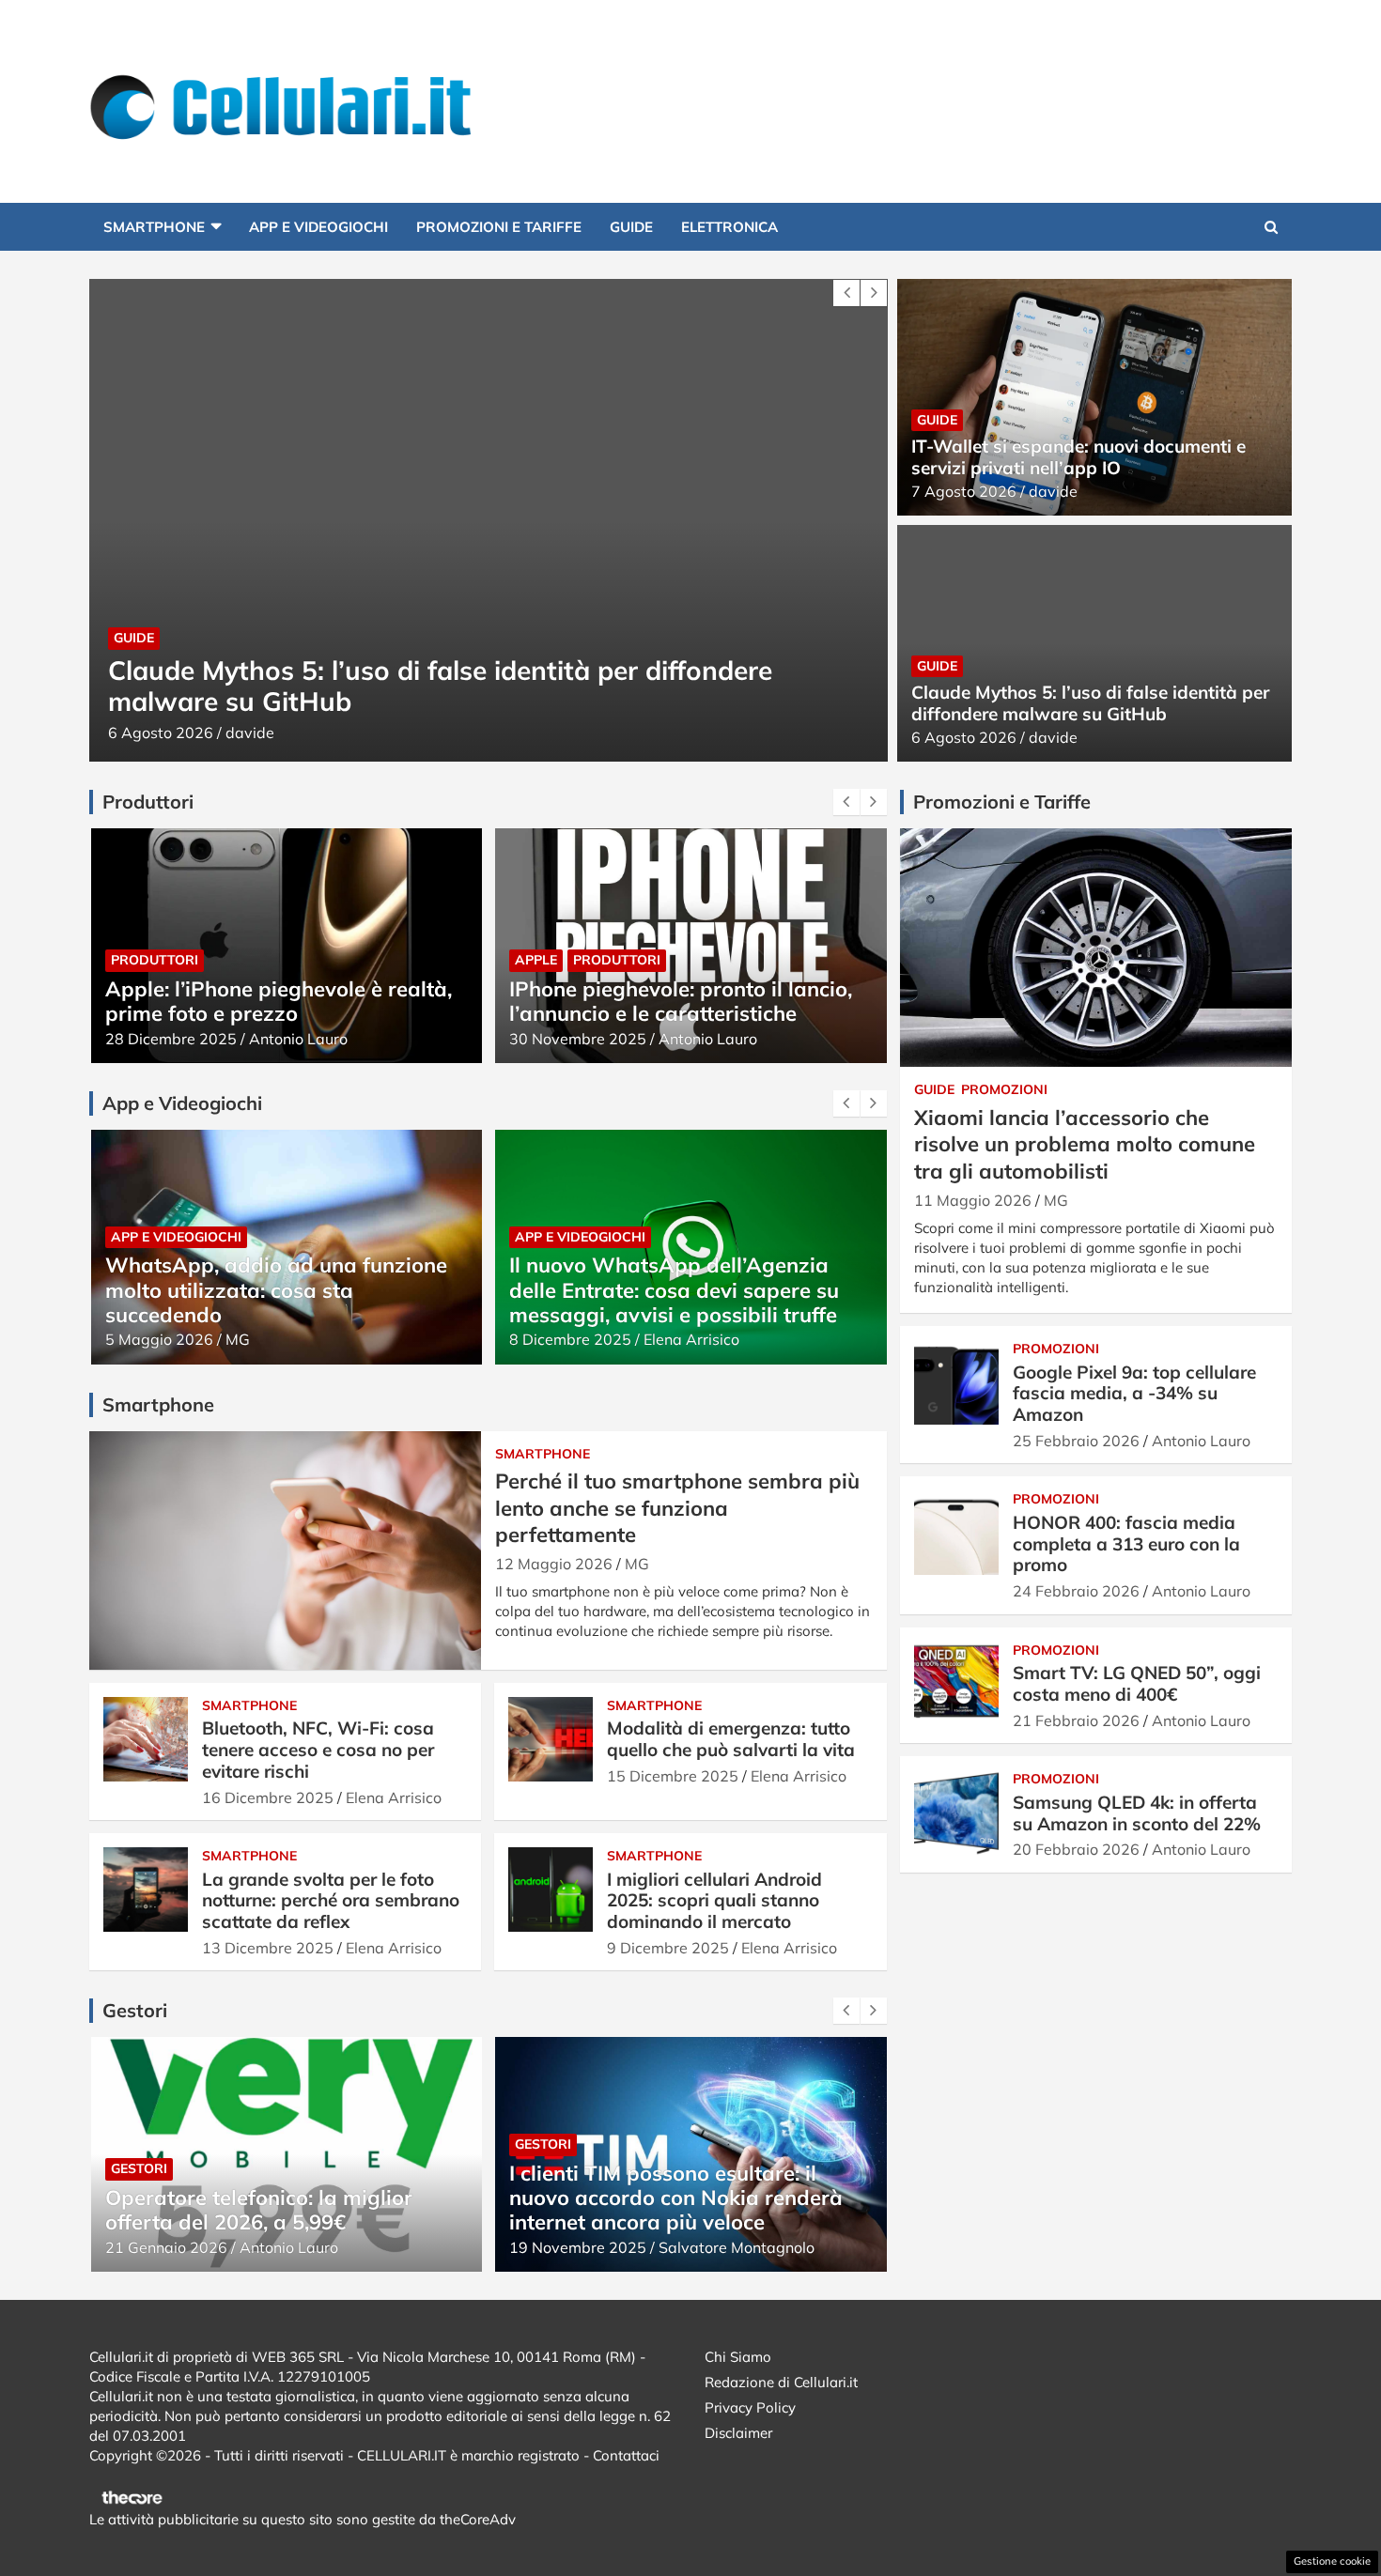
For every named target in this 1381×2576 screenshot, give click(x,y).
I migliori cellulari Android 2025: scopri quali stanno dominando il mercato (714, 1901)
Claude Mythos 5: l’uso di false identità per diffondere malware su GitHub (384, 686)
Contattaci (626, 2455)
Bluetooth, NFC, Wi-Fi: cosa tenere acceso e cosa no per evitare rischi (318, 1750)
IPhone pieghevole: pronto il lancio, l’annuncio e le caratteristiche (276, 1001)
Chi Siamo (738, 2357)
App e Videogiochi (318, 227)
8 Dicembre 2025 (165, 1339)
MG (637, 1564)
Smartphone (154, 227)
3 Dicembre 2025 (570, 1339)
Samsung (652, 960)
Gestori (138, 2144)
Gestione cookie (1332, 2561)
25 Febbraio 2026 (1076, 1441)
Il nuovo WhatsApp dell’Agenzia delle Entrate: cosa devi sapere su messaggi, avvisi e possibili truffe (269, 1290)
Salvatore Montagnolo (722, 1339)
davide (194, 733)
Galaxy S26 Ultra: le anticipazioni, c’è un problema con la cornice (676, 1001)
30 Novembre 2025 (173, 1039)
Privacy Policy (750, 2407)
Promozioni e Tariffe (499, 227)
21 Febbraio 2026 (1076, 1720)
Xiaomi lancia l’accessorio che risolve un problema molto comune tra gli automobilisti (1085, 1144)
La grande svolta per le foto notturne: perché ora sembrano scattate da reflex (331, 1901)
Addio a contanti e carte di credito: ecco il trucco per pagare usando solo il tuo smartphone (681, 1290)
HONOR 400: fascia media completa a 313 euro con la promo (1126, 1544)
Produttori (212, 960)
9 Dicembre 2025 (668, 1948)
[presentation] (846, 293)
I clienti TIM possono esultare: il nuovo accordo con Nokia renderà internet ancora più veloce (271, 2198)
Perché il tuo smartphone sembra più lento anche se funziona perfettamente (677, 1508)
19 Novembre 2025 (173, 2247)
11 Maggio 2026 (973, 1200)
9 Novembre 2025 (573, 2247)
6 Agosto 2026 (104, 733)
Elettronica (729, 227)
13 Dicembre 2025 (268, 1948)
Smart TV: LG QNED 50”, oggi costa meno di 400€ (1137, 1683)
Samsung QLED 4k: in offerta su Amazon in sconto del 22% (1137, 1813)
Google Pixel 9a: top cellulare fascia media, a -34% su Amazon (1134, 1394)
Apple (131, 960)
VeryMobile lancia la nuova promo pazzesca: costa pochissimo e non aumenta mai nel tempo (679, 2198)
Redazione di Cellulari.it (781, 2382)
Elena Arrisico (287, 1339)
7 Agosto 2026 (964, 491)
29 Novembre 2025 (578, 1039)
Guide (631, 227)
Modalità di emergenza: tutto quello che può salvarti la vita (731, 1739)
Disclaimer (738, 2433)
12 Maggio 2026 (554, 1564)
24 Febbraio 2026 (1076, 1591)
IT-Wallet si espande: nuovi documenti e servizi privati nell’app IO (1078, 457)
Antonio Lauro (303, 1039)
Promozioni (1004, 1089)
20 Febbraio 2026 (1076, 1849)
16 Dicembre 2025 (268, 1797)
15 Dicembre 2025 (673, 1776)
